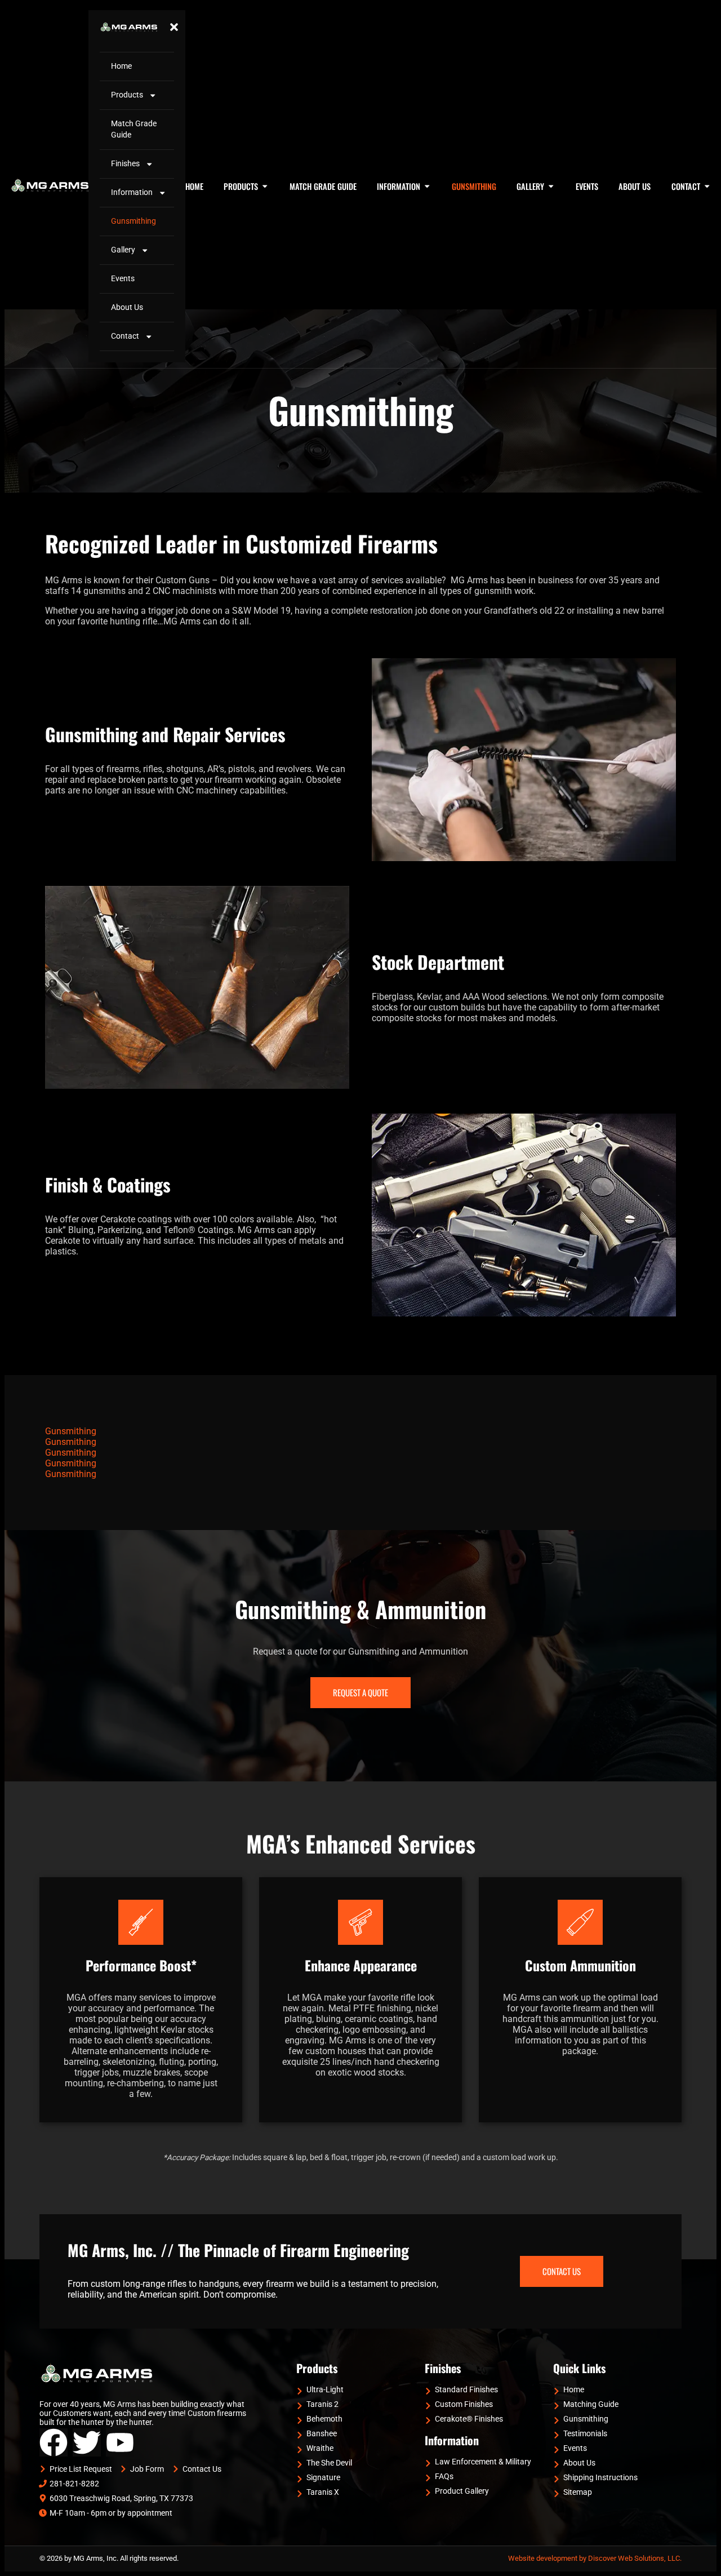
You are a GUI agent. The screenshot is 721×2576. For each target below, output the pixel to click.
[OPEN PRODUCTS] (265, 187)
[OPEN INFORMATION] (427, 187)
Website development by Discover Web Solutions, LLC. (595, 2558)
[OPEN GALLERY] (551, 187)
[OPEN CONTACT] (707, 187)
